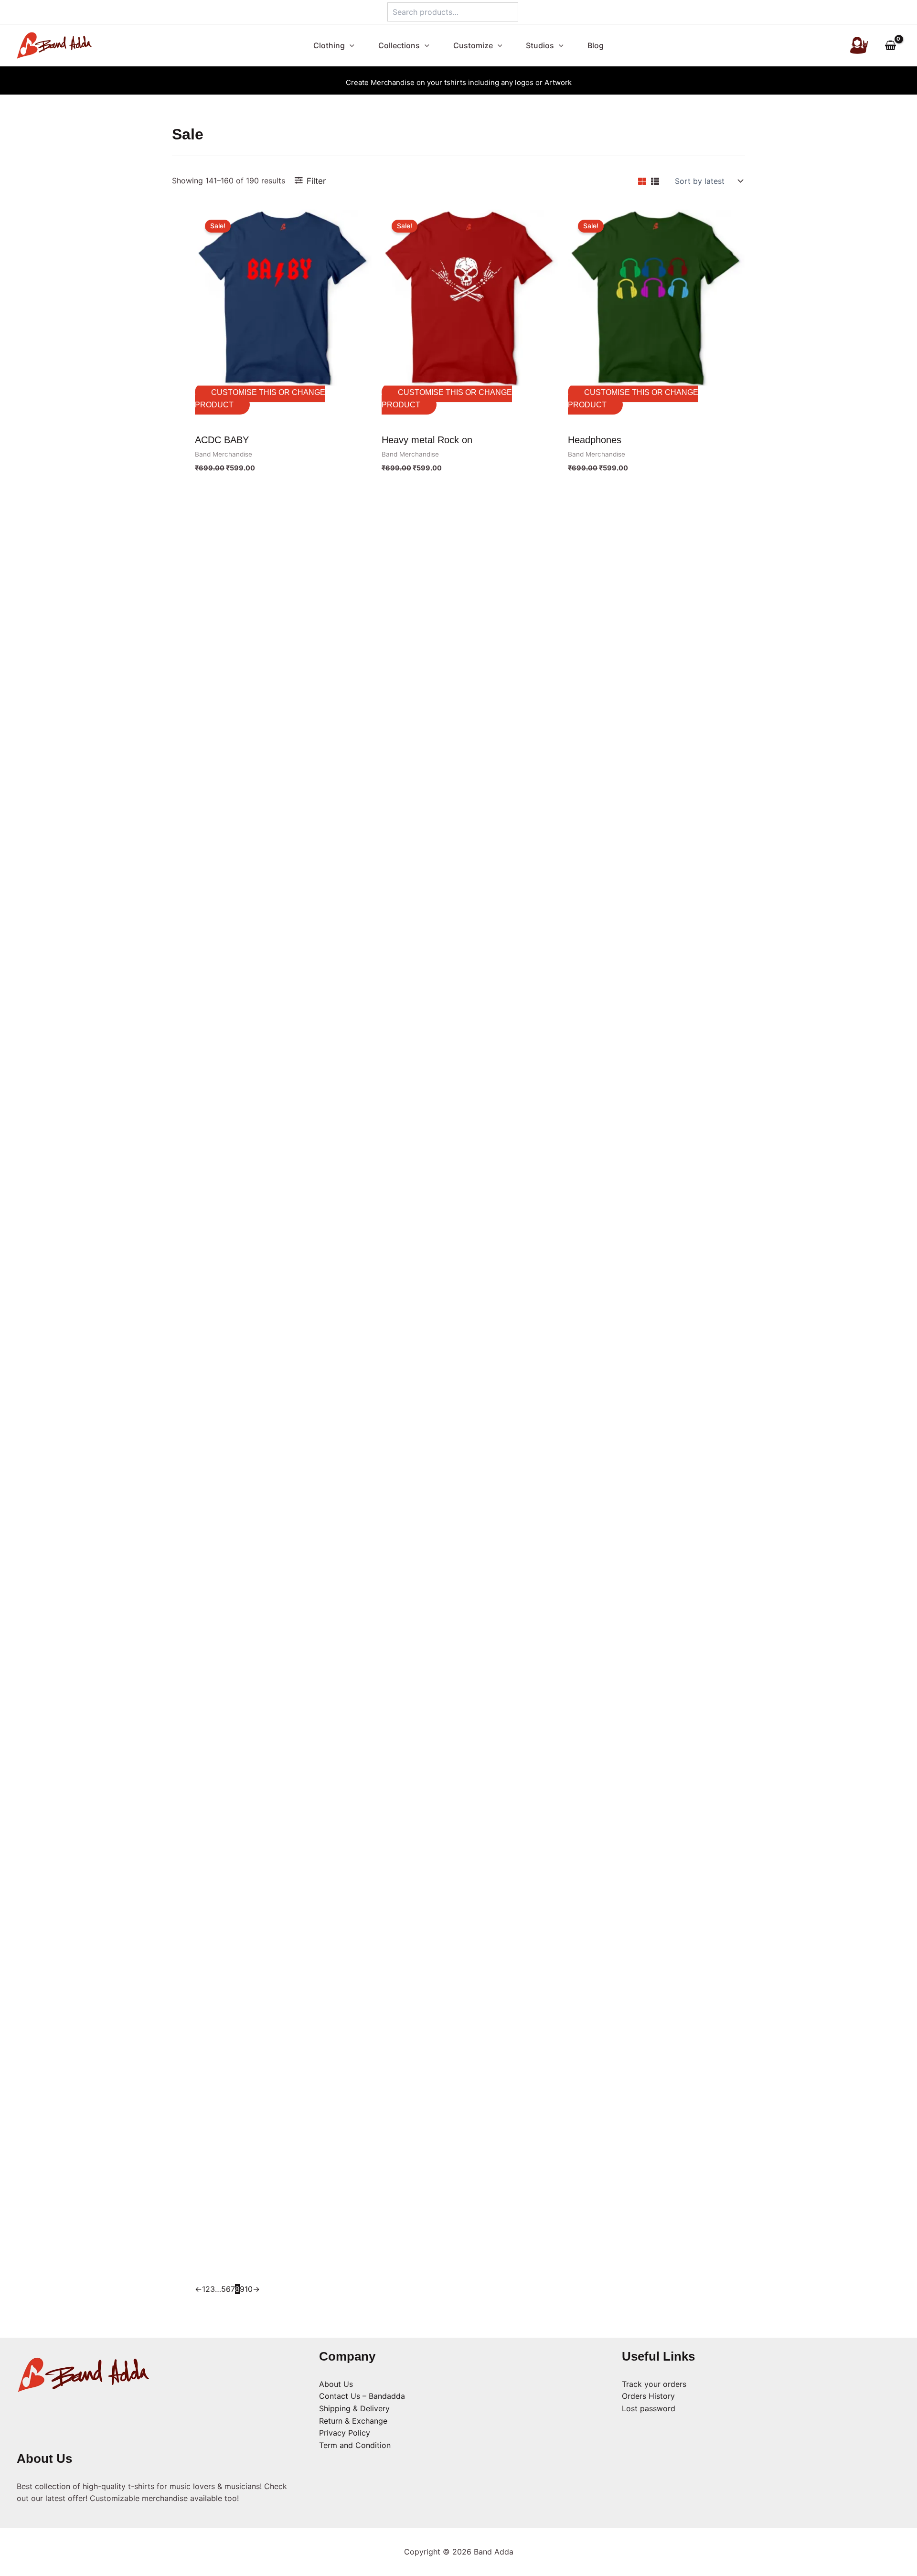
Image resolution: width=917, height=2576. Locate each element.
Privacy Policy (345, 2433)
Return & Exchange (353, 2421)
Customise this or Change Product (260, 399)
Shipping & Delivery (354, 2408)
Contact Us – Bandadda (362, 2396)
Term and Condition (355, 2445)
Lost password (649, 2408)
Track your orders (654, 2384)
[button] (354, 45)
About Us (336, 2384)
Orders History (648, 2396)
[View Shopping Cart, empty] (890, 46)
